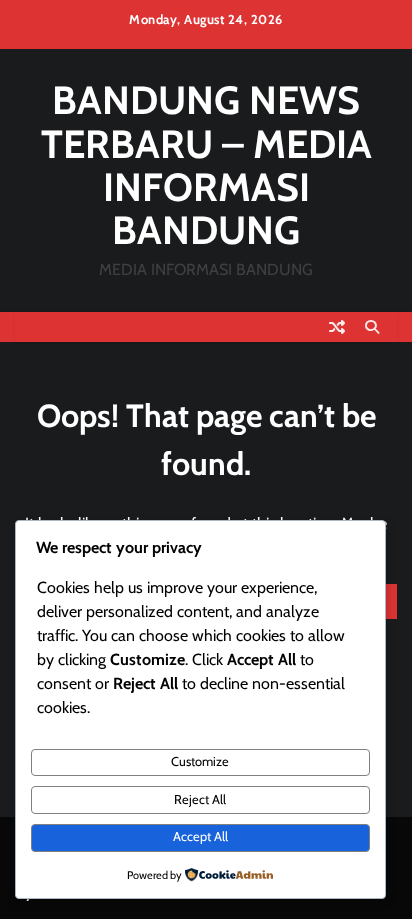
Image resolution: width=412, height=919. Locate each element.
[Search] (372, 327)
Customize (200, 761)
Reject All (200, 799)
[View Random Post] (337, 327)
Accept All (200, 836)
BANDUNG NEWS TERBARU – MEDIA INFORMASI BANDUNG (206, 165)
